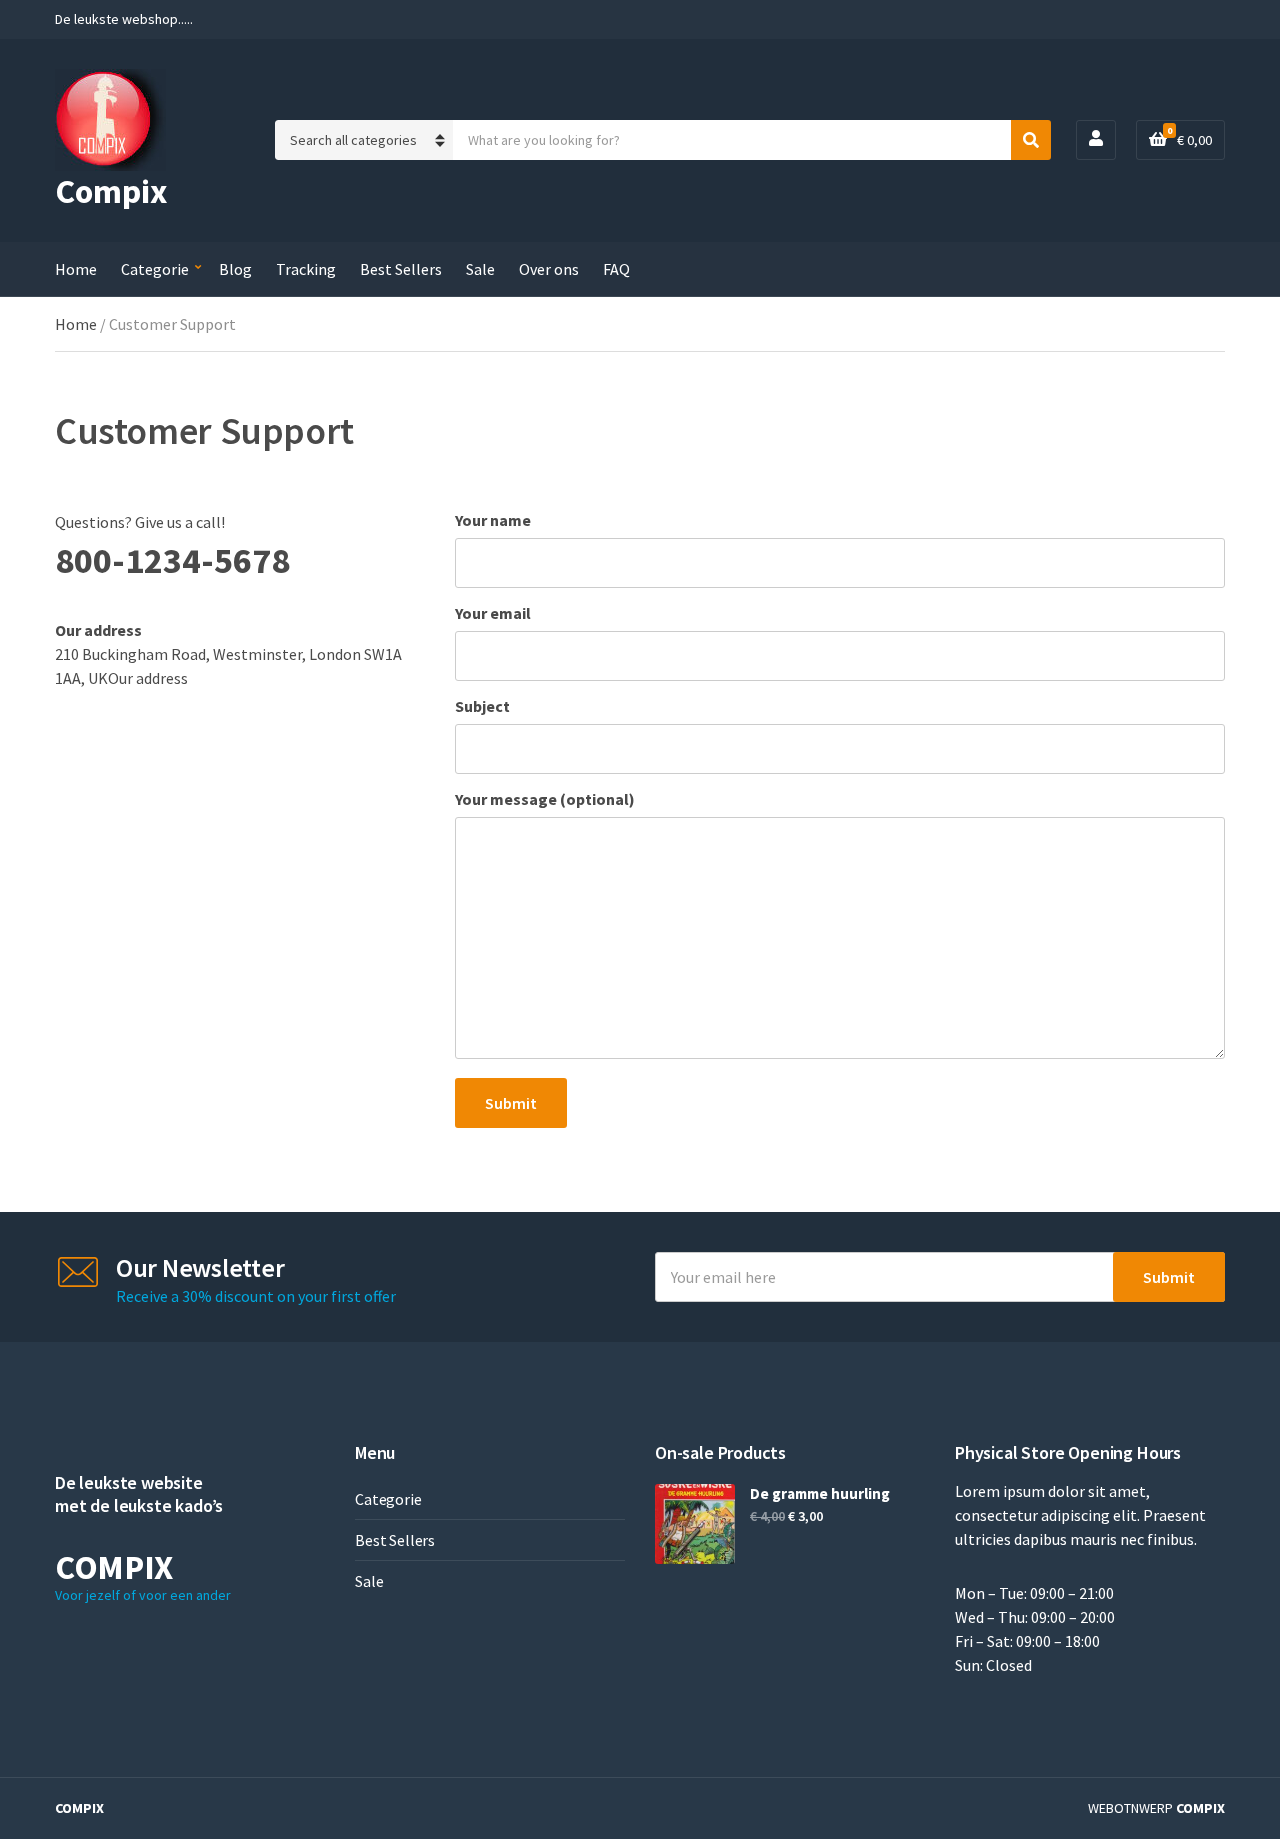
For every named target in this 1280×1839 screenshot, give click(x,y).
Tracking (306, 269)
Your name (493, 520)
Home (76, 269)
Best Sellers (401, 269)
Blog (235, 269)
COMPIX (79, 1808)
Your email (493, 613)
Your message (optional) (545, 799)
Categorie (155, 269)
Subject (482, 706)
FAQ (616, 269)
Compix (111, 191)
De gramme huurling (820, 1493)
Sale (480, 269)
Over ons (549, 269)
